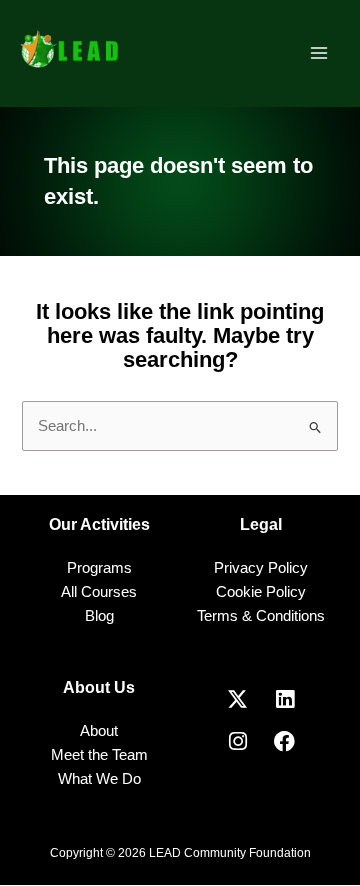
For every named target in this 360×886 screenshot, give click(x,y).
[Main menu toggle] (319, 53)
